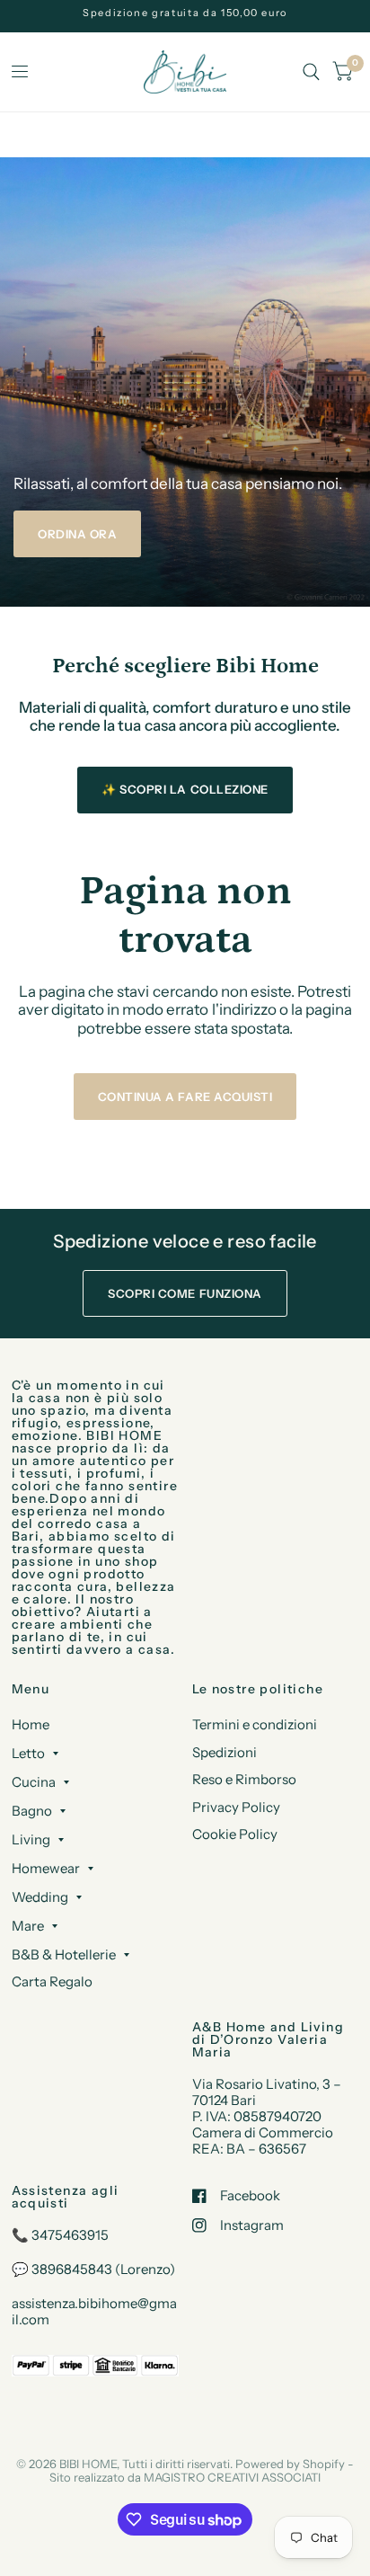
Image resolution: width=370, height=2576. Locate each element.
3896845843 (72, 2269)
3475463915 (70, 2235)
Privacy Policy (236, 1807)
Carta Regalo (52, 1981)
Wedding (40, 1897)
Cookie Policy (235, 1834)
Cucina (34, 1782)
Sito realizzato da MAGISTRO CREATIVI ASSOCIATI (185, 2477)
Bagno (32, 1811)
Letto (28, 1753)
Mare (28, 1926)
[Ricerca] (311, 72)
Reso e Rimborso (244, 1779)
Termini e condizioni (255, 1724)
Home (31, 1724)
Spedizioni (225, 1752)
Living (31, 1839)
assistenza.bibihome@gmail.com (94, 2311)
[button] (77, 534)
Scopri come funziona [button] (185, 1293)
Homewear (46, 1868)
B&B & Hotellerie (64, 1954)
